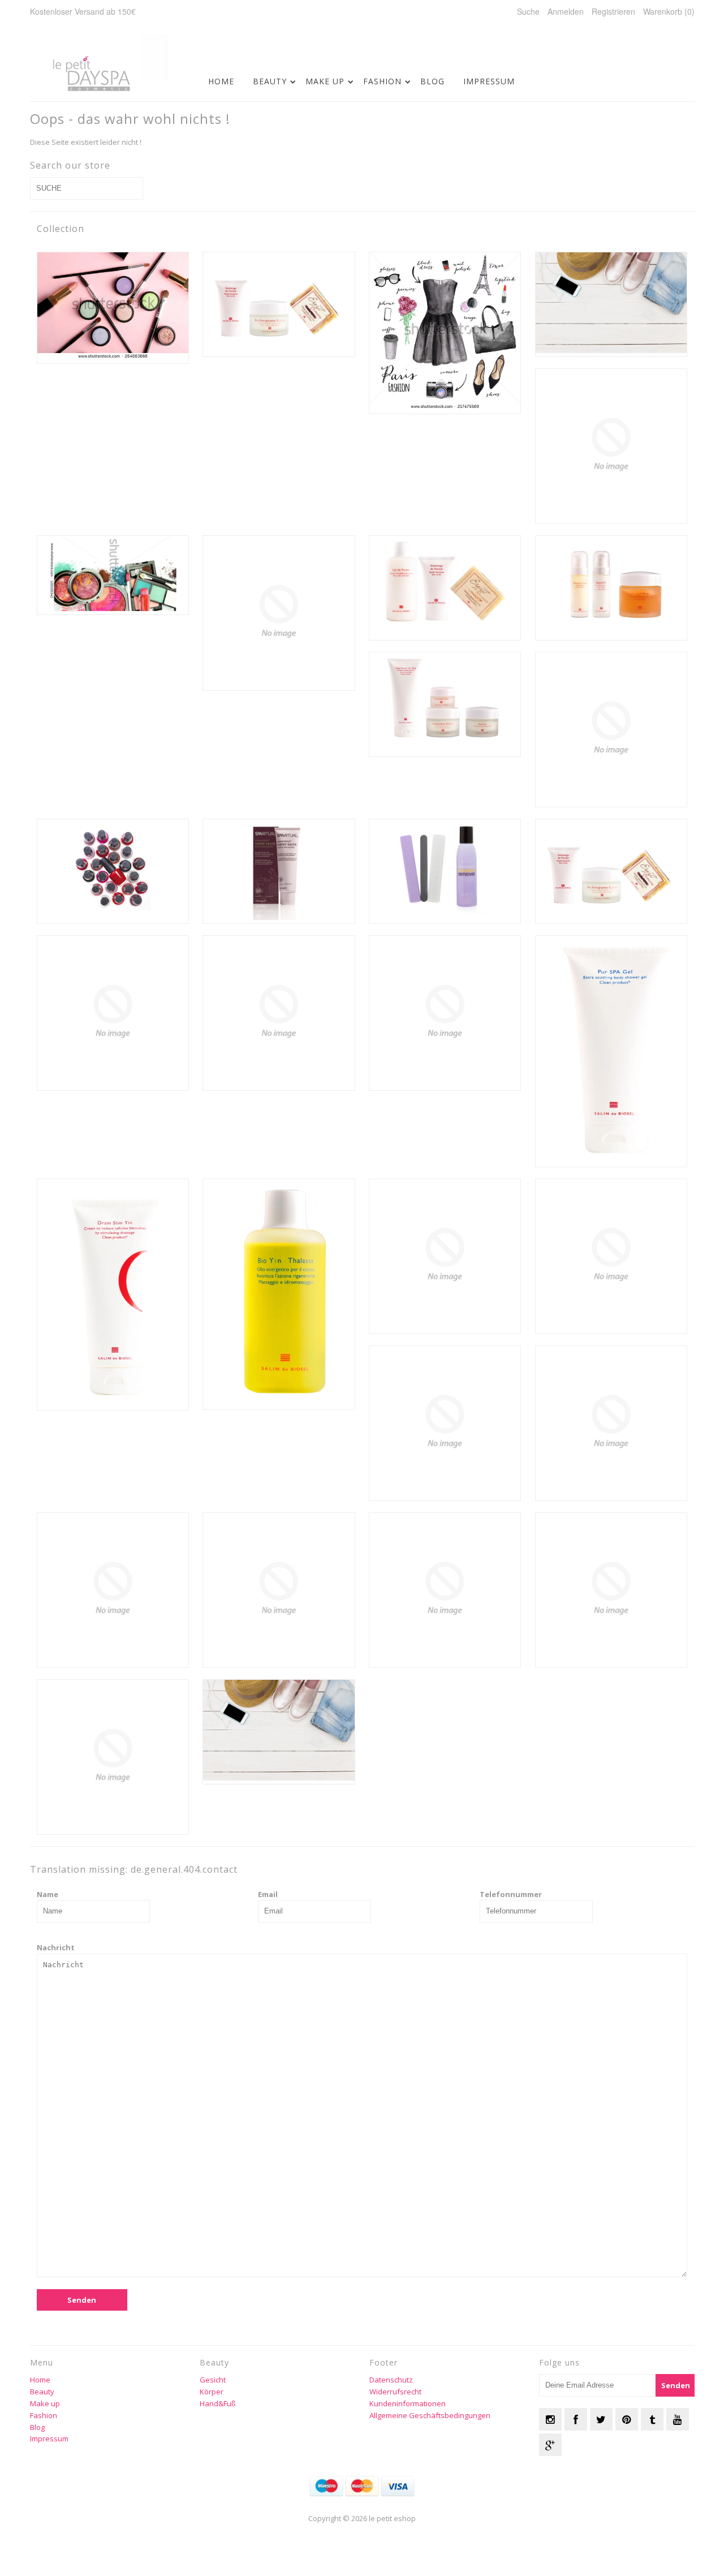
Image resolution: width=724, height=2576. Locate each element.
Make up (325, 81)
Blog (432, 81)
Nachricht (56, 1947)
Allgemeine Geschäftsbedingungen (430, 2415)
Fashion (382, 81)
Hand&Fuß (218, 2403)
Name (48, 1894)
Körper (212, 2392)
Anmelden (566, 11)
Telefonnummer (511, 1894)
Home (221, 81)
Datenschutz (391, 2380)
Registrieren (613, 11)
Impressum (489, 81)
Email (268, 1894)
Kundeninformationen (408, 2403)
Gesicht (213, 2380)
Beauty (270, 81)
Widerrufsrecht (395, 2392)
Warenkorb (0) (669, 11)
